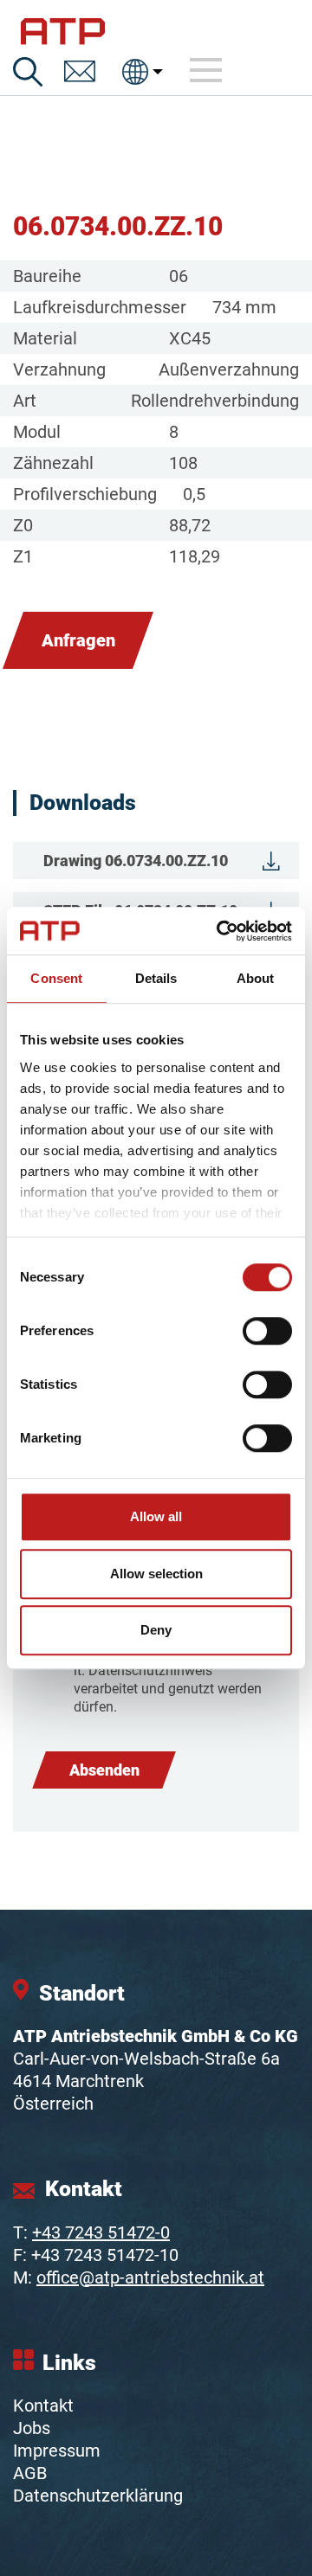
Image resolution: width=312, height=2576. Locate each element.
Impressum (57, 2451)
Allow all (156, 1516)
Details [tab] (156, 978)
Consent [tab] (56, 978)
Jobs (32, 2428)
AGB (30, 2473)
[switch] (267, 1331)
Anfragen (78, 640)
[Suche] (28, 72)
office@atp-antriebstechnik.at (150, 2277)
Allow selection (156, 1574)
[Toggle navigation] (206, 71)
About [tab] (256, 978)
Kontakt (43, 2406)
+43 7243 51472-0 (101, 2232)
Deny (156, 1630)
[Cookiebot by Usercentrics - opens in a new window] (220, 931)
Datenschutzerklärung (98, 2496)
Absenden (104, 1770)
